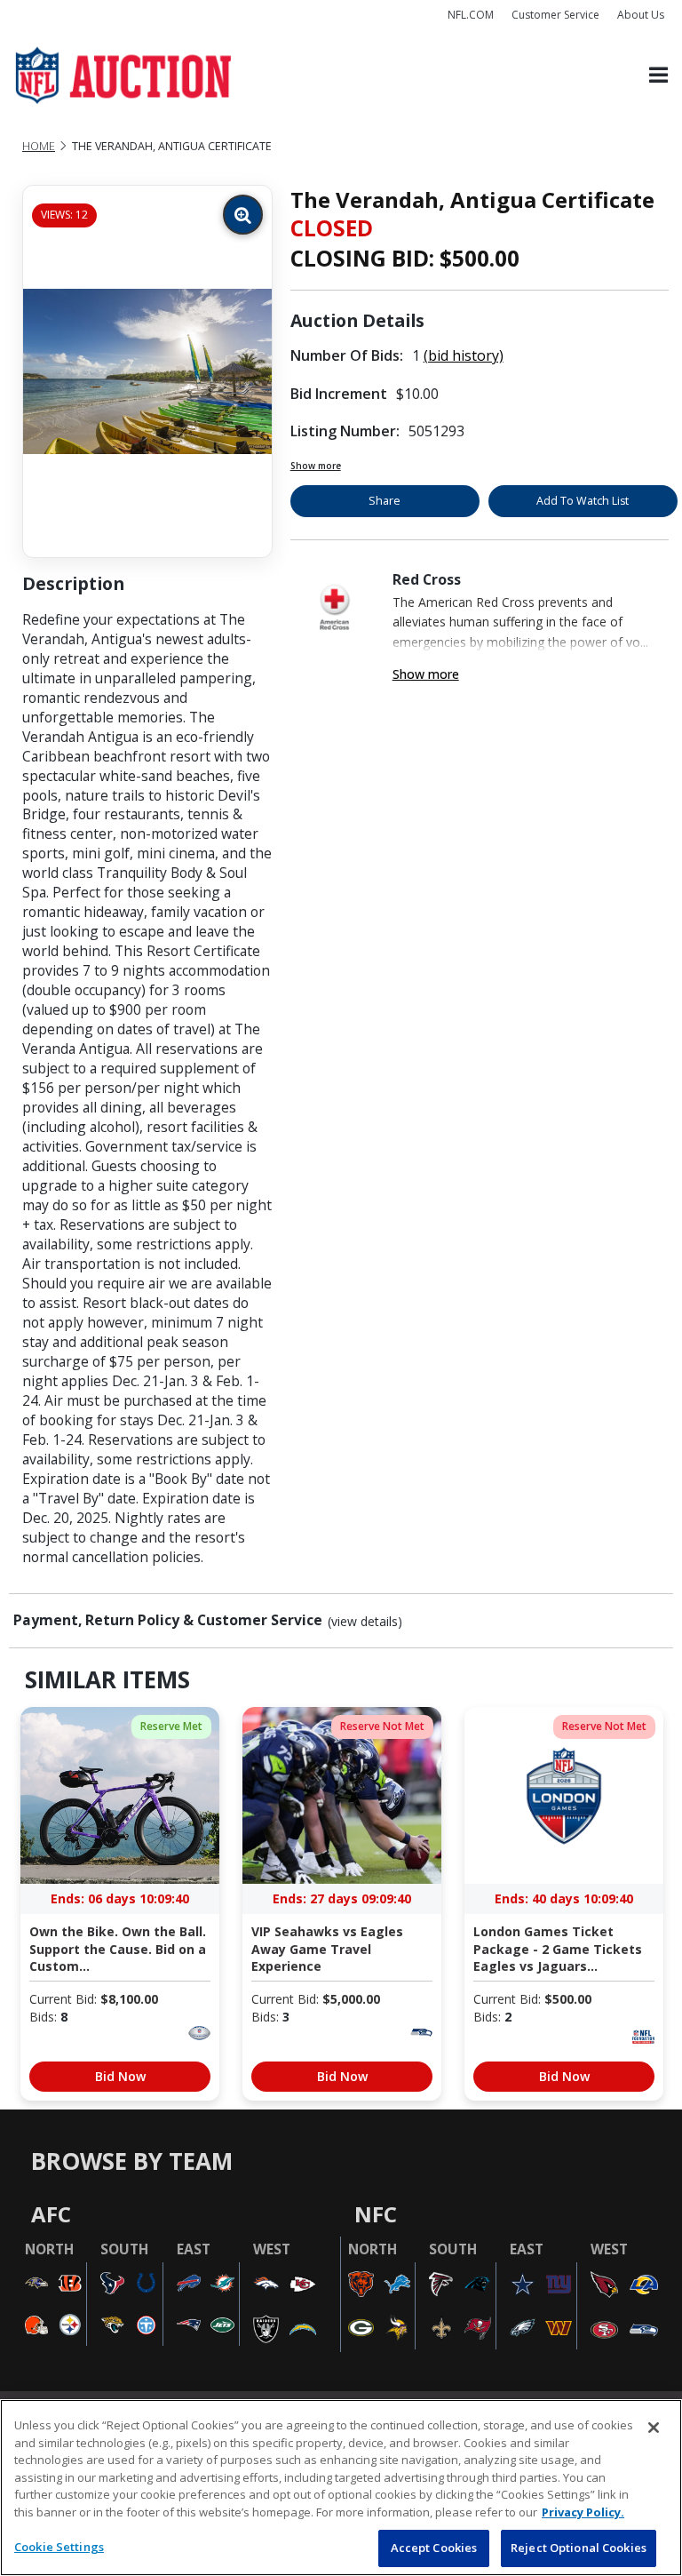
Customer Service (555, 15)
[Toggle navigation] (658, 76)
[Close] (654, 2428)
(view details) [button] (365, 1622)
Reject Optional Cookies (579, 2548)
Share (385, 501)
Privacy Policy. (583, 2512)
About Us (641, 15)
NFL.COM (471, 15)
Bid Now (120, 2076)
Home (39, 146)
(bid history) (464, 355)
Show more (316, 466)
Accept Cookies (434, 2548)
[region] (341, 2488)
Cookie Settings (59, 2547)
